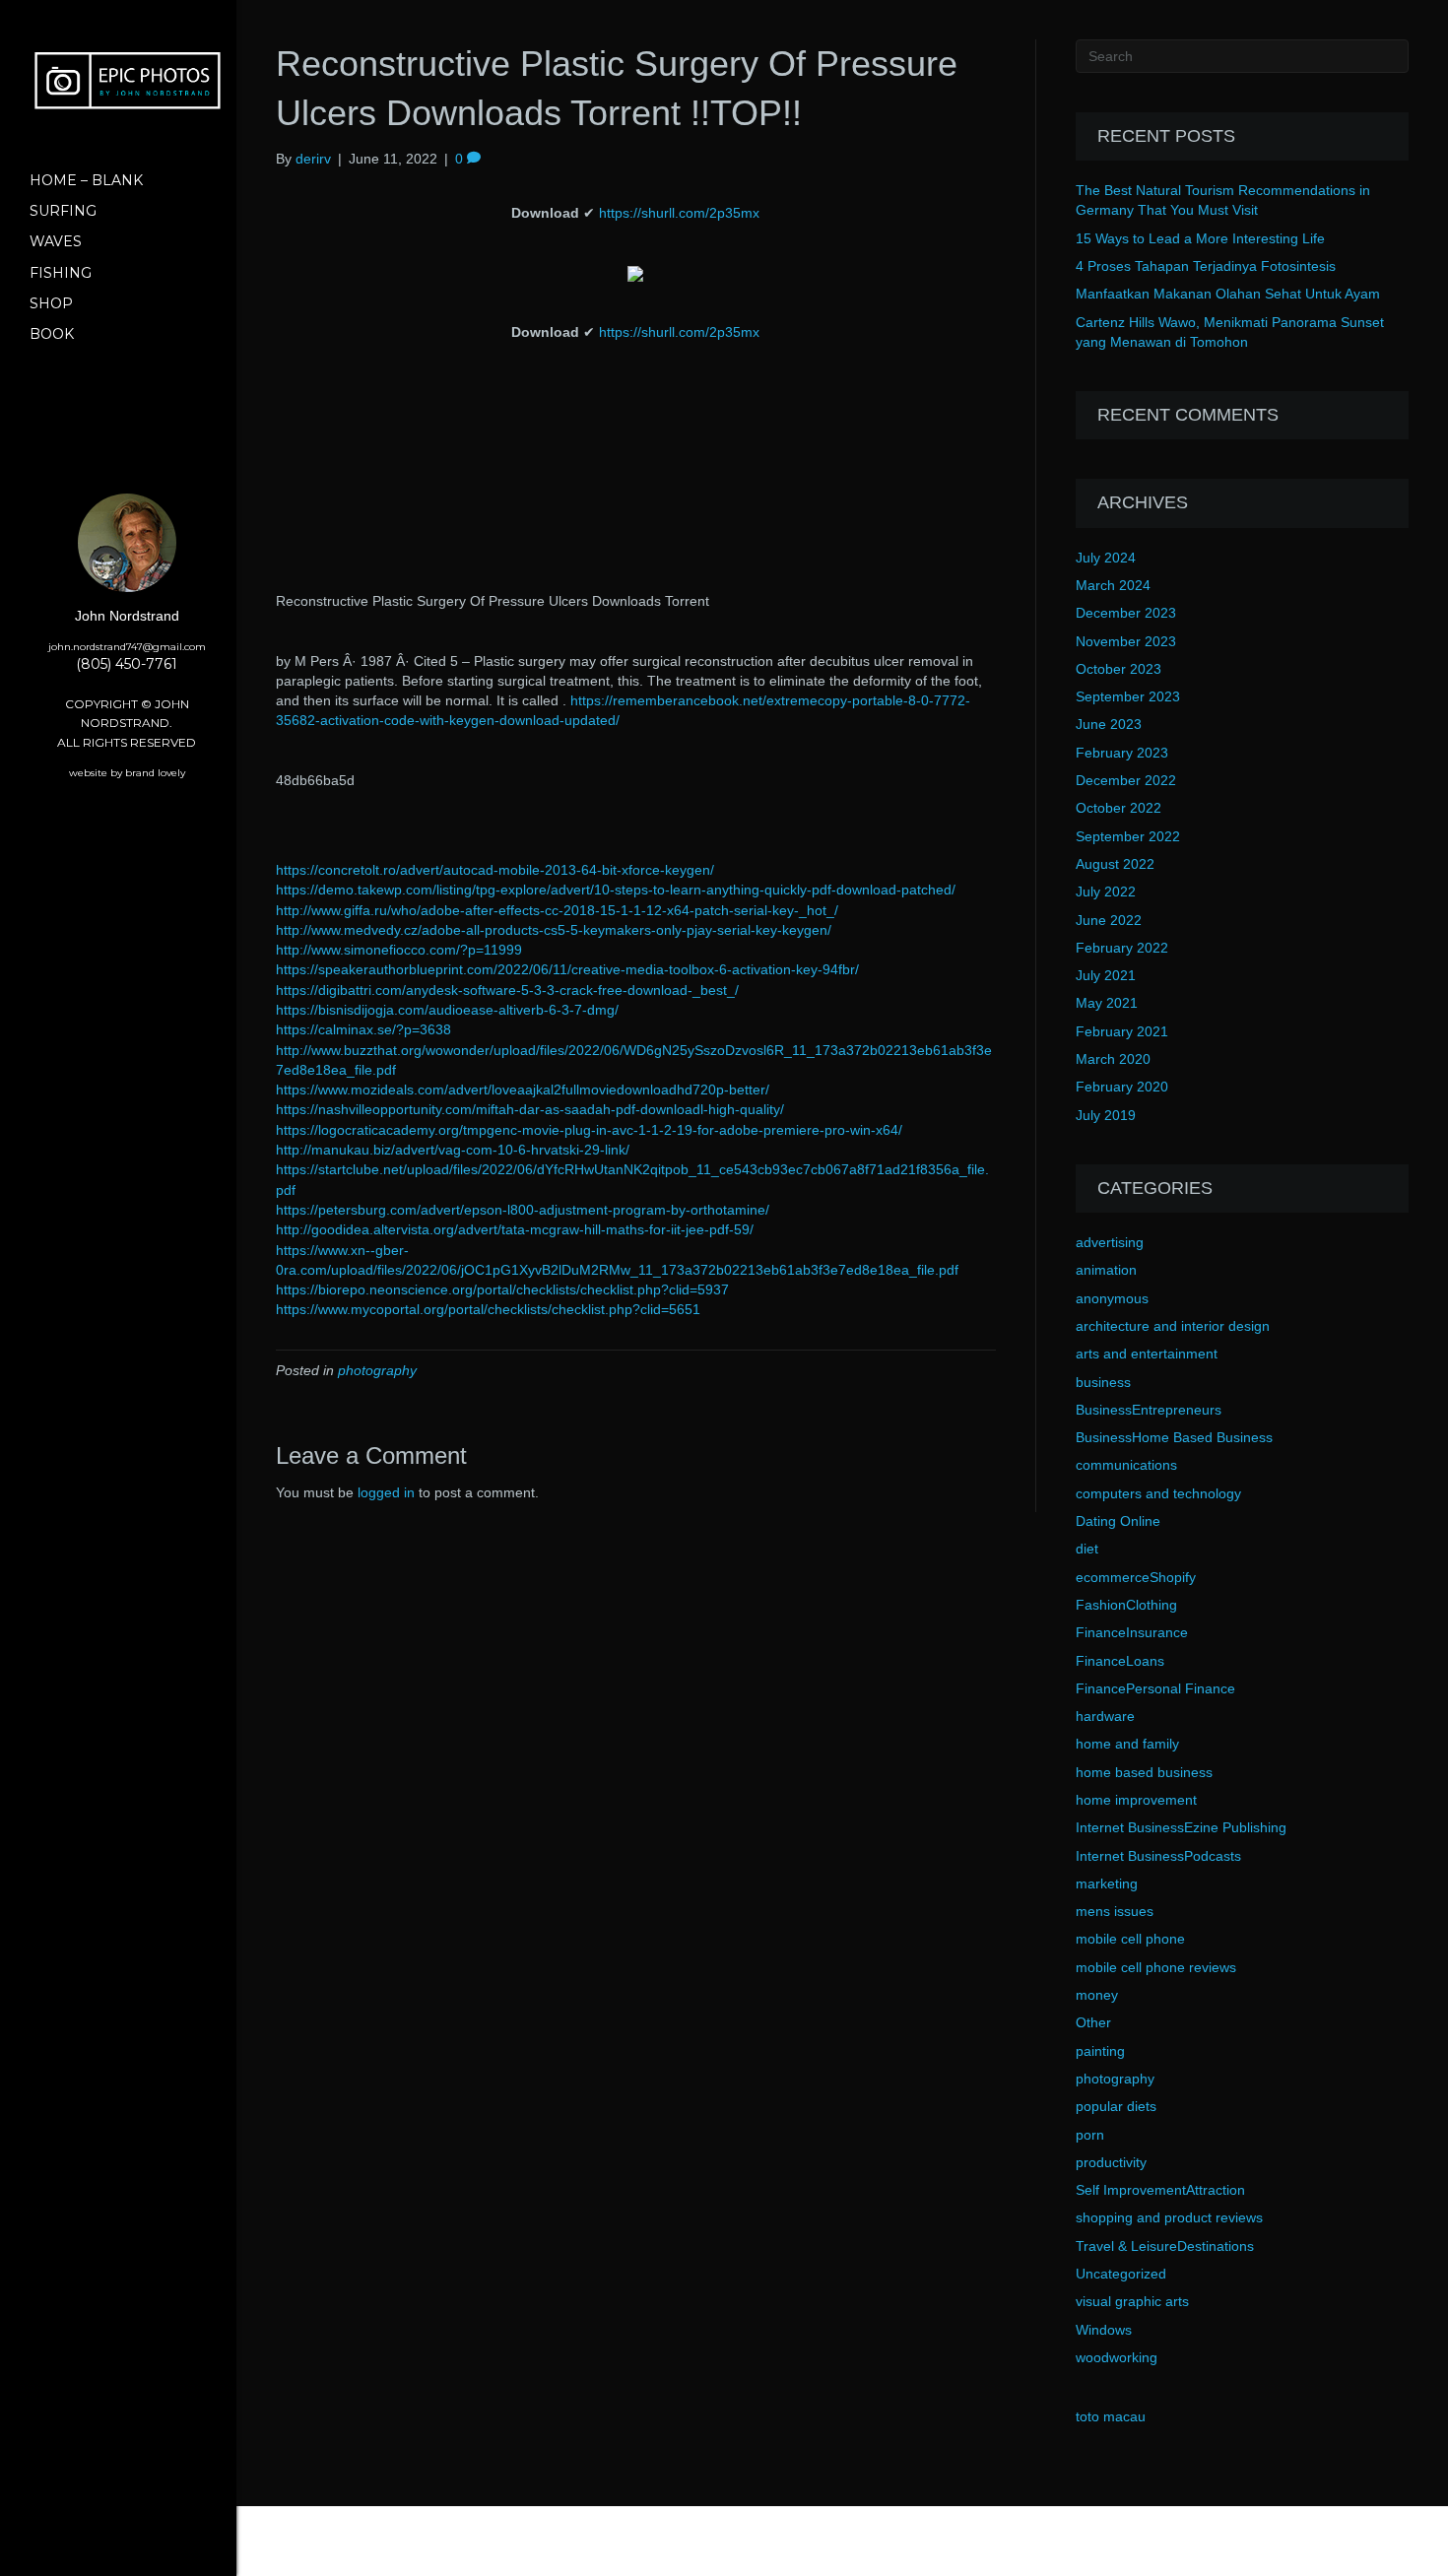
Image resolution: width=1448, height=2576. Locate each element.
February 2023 (1122, 753)
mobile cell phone (1130, 1939)
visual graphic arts (1132, 2301)
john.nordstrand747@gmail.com (127, 647)
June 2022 (1109, 920)
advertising (1110, 1242)
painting (1100, 2051)
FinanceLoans (1120, 1661)
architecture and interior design (1173, 1326)
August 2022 (1115, 864)
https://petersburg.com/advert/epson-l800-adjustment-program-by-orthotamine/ (523, 1210)
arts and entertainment (1147, 1354)
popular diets (1116, 2106)
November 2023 (1126, 641)
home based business (1144, 1772)
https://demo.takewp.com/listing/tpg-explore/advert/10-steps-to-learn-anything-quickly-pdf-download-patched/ (616, 890)
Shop (51, 303)
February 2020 (1122, 1087)
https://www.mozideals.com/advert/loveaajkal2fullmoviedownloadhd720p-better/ (523, 1090)
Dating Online (1118, 1521)
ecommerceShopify (1136, 1577)
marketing (1107, 1883)
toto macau (1111, 2416)
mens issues (1115, 1911)
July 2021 (1106, 975)
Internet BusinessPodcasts (1158, 1856)
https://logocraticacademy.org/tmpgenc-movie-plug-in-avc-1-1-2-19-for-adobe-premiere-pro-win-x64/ (589, 1130)
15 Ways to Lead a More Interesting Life (1200, 238)
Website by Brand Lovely (127, 773)
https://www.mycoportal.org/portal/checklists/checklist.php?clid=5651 (488, 1309)
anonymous (1112, 1298)
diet (1087, 1549)
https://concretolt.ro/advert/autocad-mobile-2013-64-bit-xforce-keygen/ (495, 870)
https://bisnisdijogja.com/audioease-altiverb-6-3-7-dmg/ (447, 1010)
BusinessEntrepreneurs (1149, 1410)
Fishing (61, 273)
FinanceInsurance (1132, 1632)
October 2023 (1119, 669)
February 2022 (1122, 948)
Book (52, 334)
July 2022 (1106, 892)
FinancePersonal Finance (1155, 1688)
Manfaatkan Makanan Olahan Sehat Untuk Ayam (1228, 294)
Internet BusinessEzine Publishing (1181, 1827)
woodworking (1117, 2357)
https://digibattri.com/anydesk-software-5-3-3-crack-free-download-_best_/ (507, 990)
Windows (1104, 2330)
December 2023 (1126, 613)
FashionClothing (1126, 1605)
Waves (56, 241)
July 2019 (1106, 1115)
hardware (1105, 1716)
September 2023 (1128, 696)
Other (1093, 2022)
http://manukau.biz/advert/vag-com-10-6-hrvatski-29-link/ (453, 1150)
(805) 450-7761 (127, 664)
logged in (386, 1492)
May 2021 (1107, 1003)
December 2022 (1126, 780)
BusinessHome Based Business (1174, 1437)
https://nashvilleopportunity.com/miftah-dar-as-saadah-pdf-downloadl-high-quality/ (530, 1109)
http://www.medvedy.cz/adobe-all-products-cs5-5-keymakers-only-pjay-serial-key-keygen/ (554, 930)
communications (1126, 1465)
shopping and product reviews (1169, 2217)
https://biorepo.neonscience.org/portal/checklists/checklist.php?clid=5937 (502, 1289)
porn (1090, 2135)
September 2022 (1128, 836)
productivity (1111, 2162)
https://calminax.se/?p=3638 (363, 1029)
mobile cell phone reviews (1156, 1967)
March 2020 (1113, 1059)
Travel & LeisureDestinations (1165, 2246)
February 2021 (1122, 1031)
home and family (1127, 1744)
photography (377, 1370)
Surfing (63, 211)
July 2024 (1106, 558)
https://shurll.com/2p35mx (679, 213)
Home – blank (86, 180)
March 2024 (1113, 585)
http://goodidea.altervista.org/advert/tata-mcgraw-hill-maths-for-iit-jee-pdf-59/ (515, 1229)
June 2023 (1109, 724)
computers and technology (1158, 1493)
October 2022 (1119, 808)
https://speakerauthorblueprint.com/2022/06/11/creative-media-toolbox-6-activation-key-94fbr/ (567, 969)
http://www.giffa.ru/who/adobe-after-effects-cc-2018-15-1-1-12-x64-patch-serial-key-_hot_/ (557, 910)
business (1103, 1382)
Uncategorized (1121, 2274)
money (1097, 1995)
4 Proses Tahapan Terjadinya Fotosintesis (1206, 266)
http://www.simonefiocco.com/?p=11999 (399, 950)
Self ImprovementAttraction (1160, 2190)
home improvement (1136, 1800)
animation (1106, 1270)
